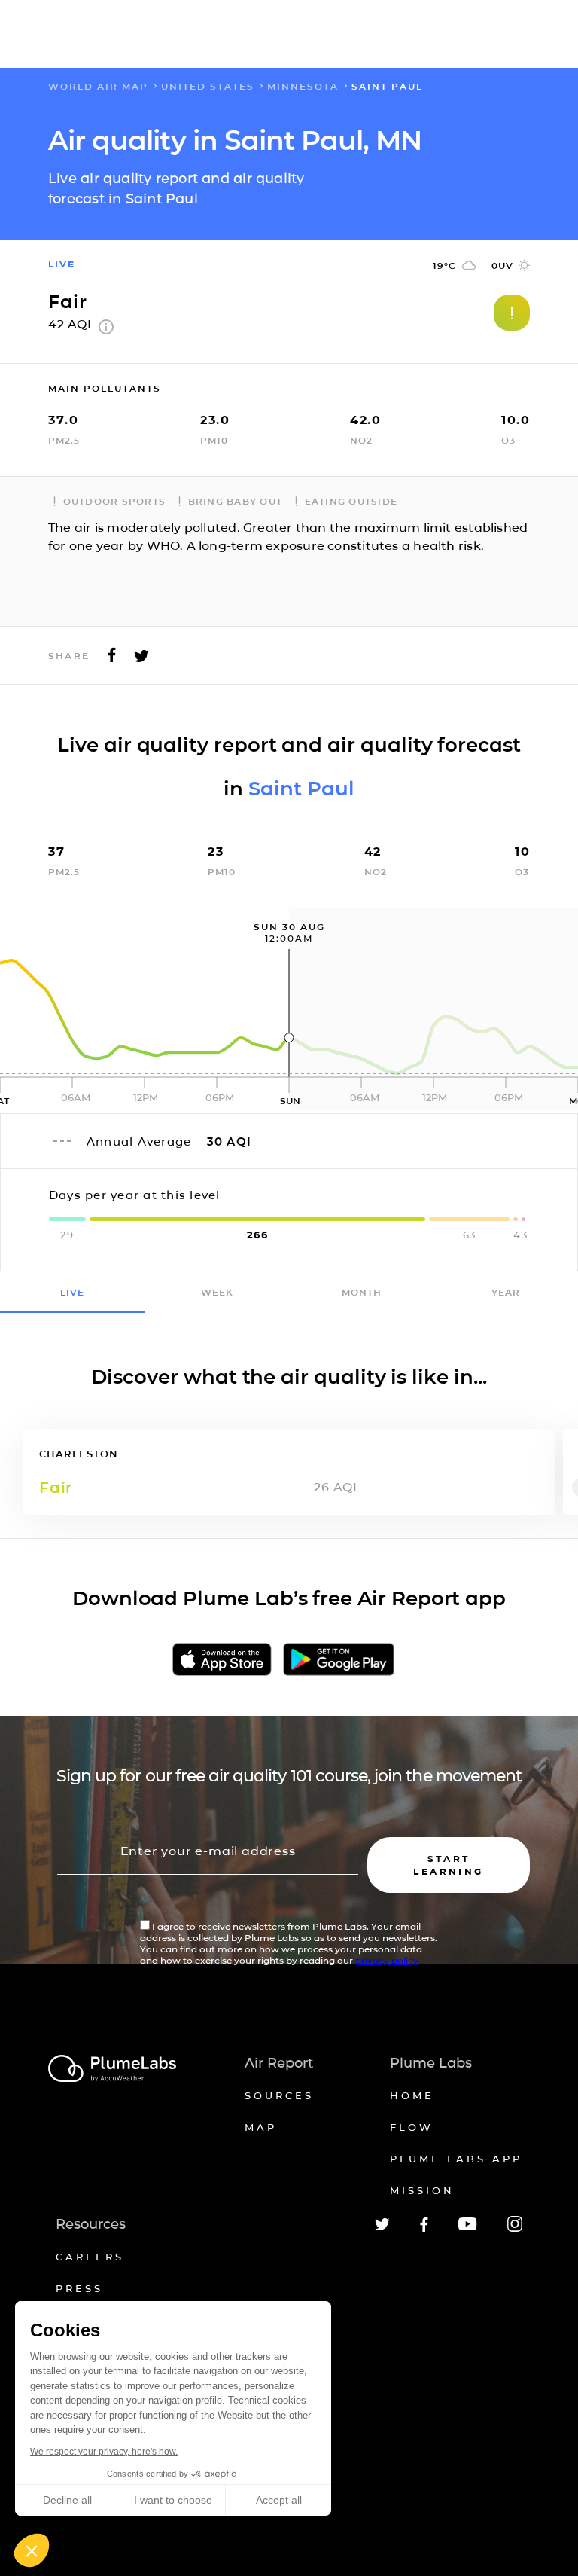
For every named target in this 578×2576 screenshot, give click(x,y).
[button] (32, 2550)
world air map (98, 86)
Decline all (67, 2500)
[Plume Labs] (112, 2069)
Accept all (279, 2500)
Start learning (448, 1865)
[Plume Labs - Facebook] (424, 2229)
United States (208, 86)
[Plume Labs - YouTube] (468, 2228)
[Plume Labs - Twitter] (382, 2228)
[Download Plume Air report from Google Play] (339, 1660)
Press (79, 2288)
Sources (279, 2095)
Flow (412, 2127)
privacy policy (387, 1960)
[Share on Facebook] (112, 659)
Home (412, 2095)
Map (261, 2127)
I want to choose (173, 2500)
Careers (90, 2257)
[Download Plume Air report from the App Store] (222, 1660)
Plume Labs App (456, 2159)
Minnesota (303, 86)
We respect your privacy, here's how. (104, 2452)
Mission (422, 2190)
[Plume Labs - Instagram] (515, 2229)
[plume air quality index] (106, 330)
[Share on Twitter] (141, 659)
